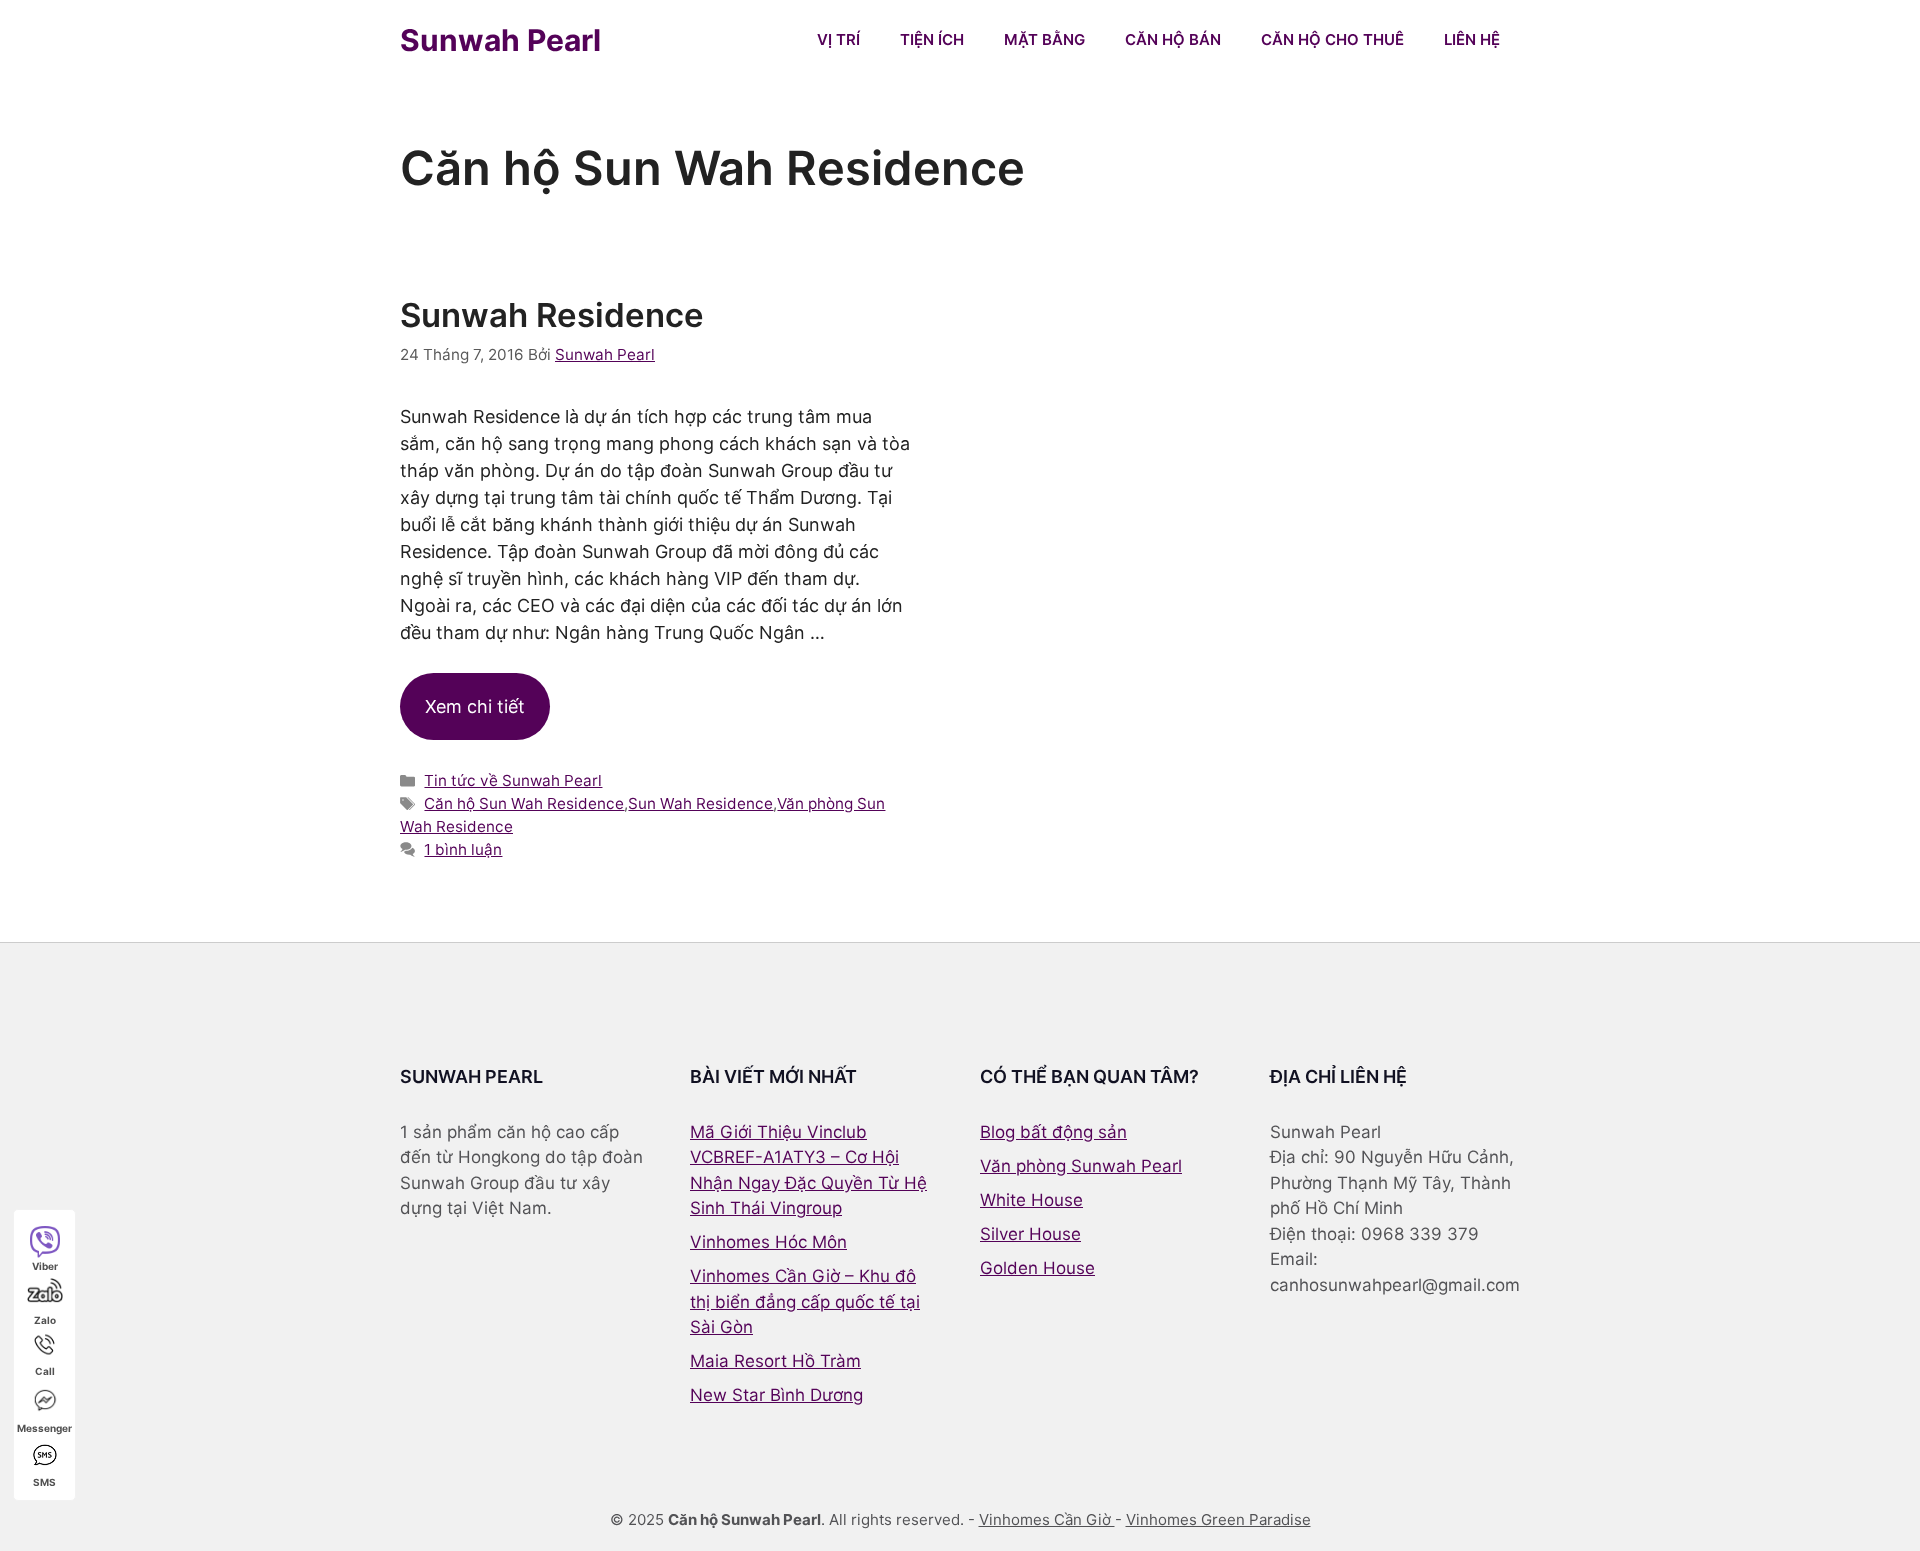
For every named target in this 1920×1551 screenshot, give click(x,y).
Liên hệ (1472, 39)
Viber (45, 1266)
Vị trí (838, 39)
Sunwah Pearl (500, 40)
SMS (44, 1482)
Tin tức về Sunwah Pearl (513, 780)
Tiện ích (932, 39)
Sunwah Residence (552, 315)
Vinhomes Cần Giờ (1047, 1519)
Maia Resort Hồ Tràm (775, 1361)
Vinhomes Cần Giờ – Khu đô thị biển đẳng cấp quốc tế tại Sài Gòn (805, 1301)
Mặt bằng (1044, 39)
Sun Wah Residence (700, 803)
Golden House (1037, 1268)
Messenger (44, 1428)
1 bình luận (463, 849)
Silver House (1030, 1234)
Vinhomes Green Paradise (1218, 1519)
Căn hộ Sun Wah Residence (524, 803)
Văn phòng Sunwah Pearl (1081, 1166)
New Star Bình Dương (776, 1395)
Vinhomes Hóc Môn (768, 1242)
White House (1031, 1200)
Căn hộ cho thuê (1332, 39)
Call (45, 1371)
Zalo (45, 1320)
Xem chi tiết (475, 706)
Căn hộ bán (1173, 39)
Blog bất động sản (1053, 1132)
